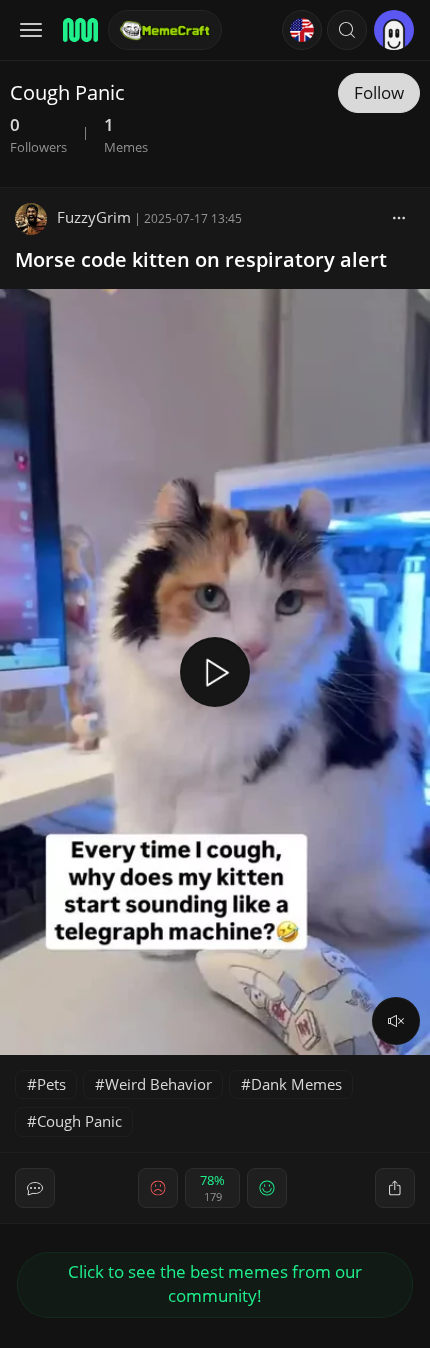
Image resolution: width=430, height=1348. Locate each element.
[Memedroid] (79, 30)
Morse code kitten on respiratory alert (201, 259)
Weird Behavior (158, 1084)
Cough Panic (79, 1121)
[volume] (396, 1021)
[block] (399, 217)
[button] (347, 30)
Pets (51, 1084)
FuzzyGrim (94, 217)
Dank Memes (296, 1084)
